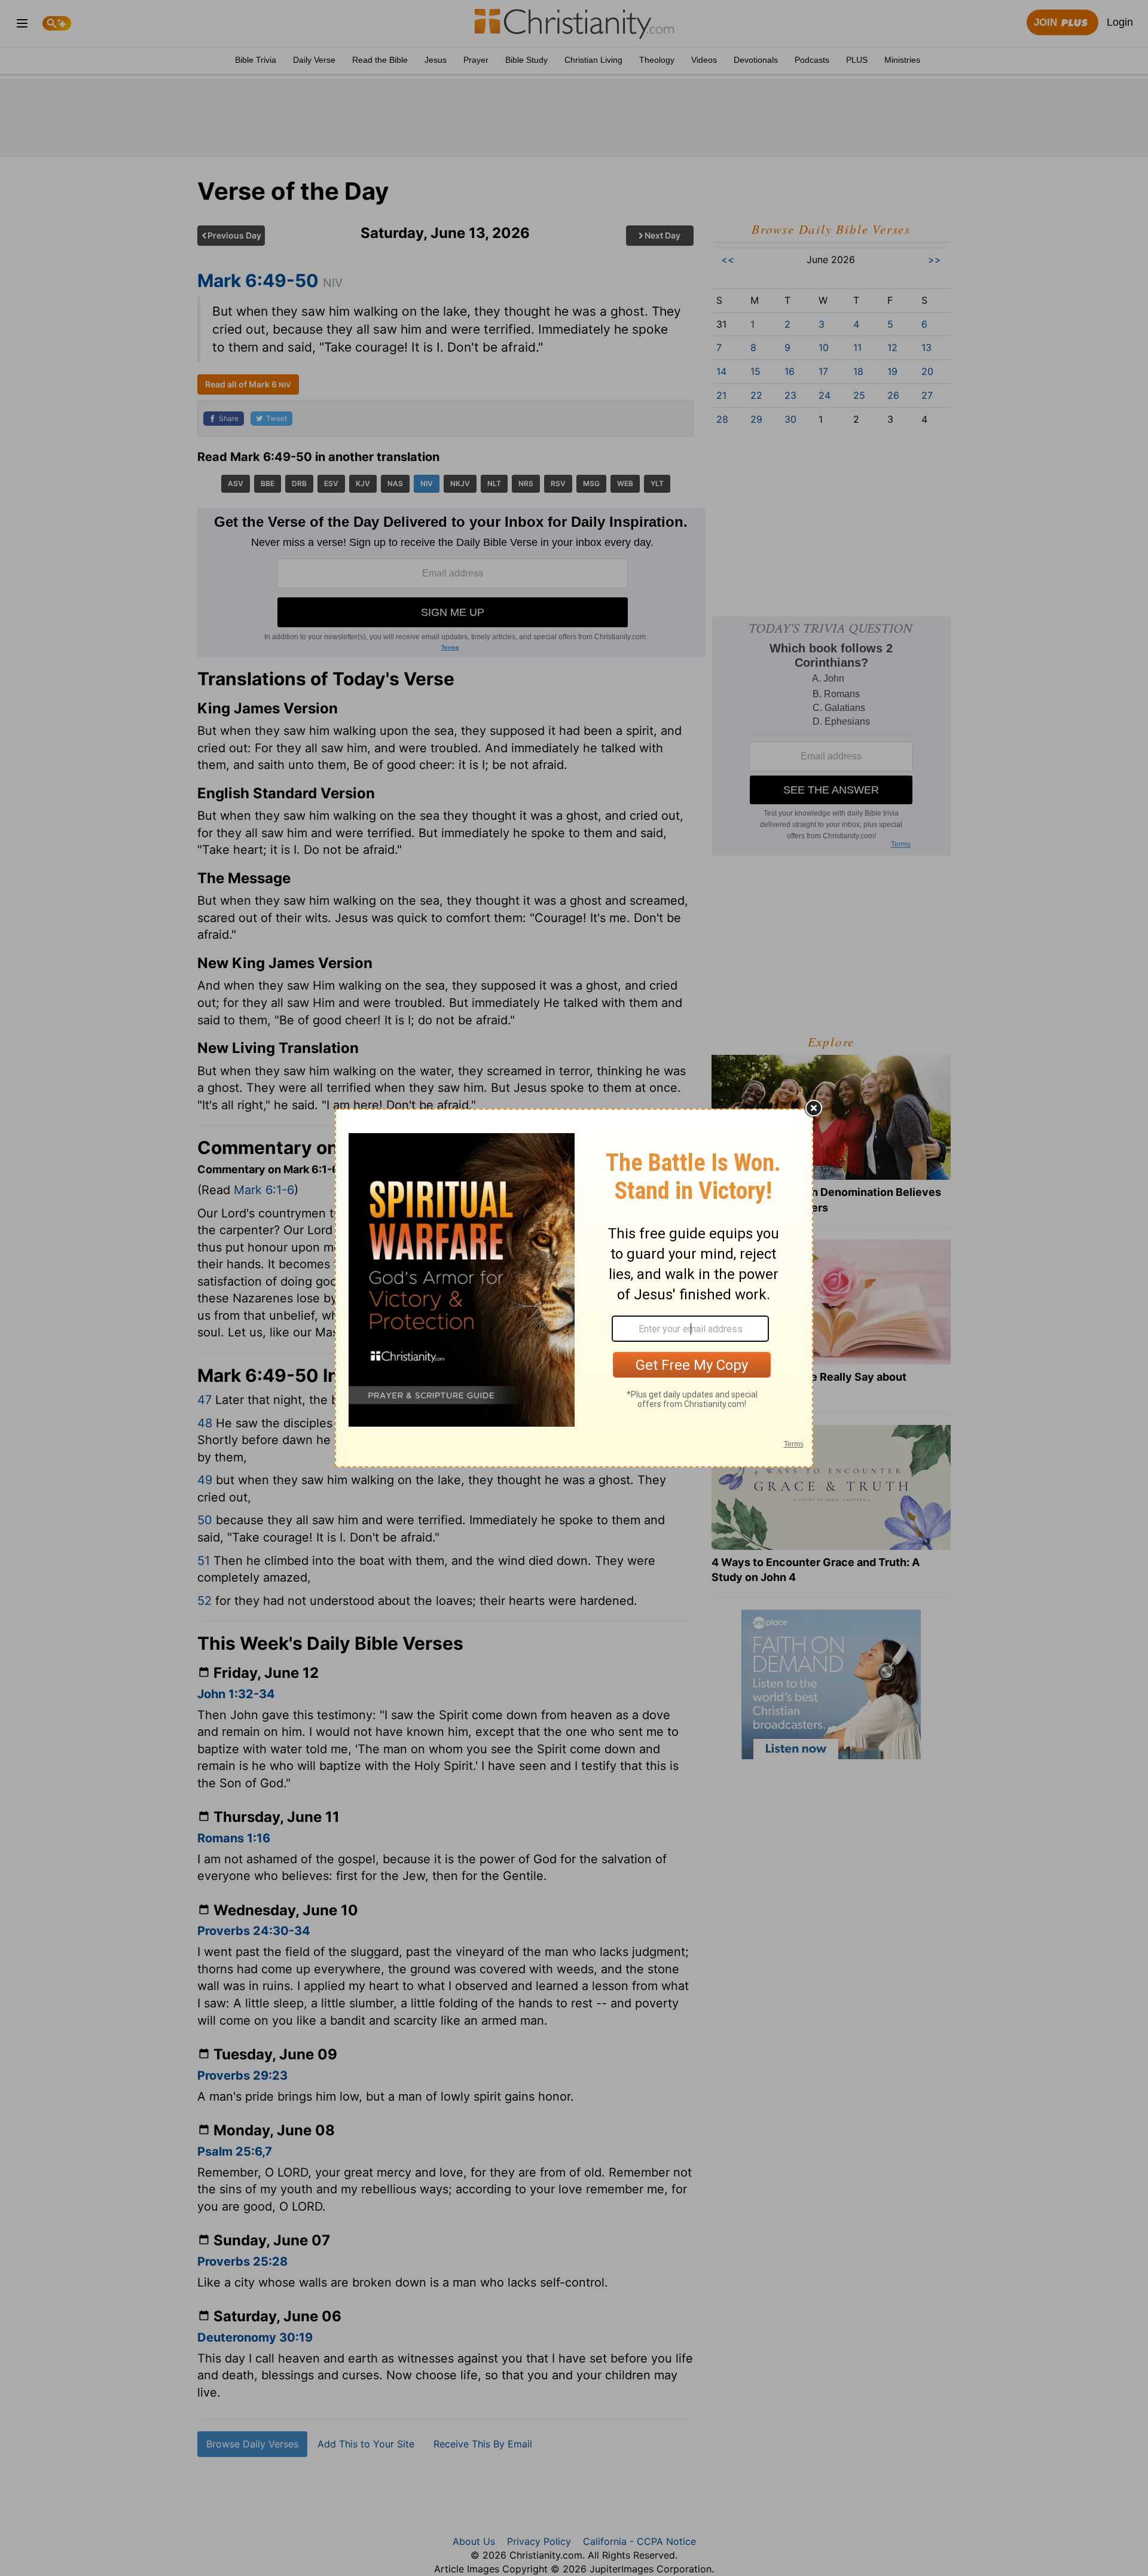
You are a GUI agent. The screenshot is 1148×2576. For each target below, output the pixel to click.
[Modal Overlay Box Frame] (574, 1288)
